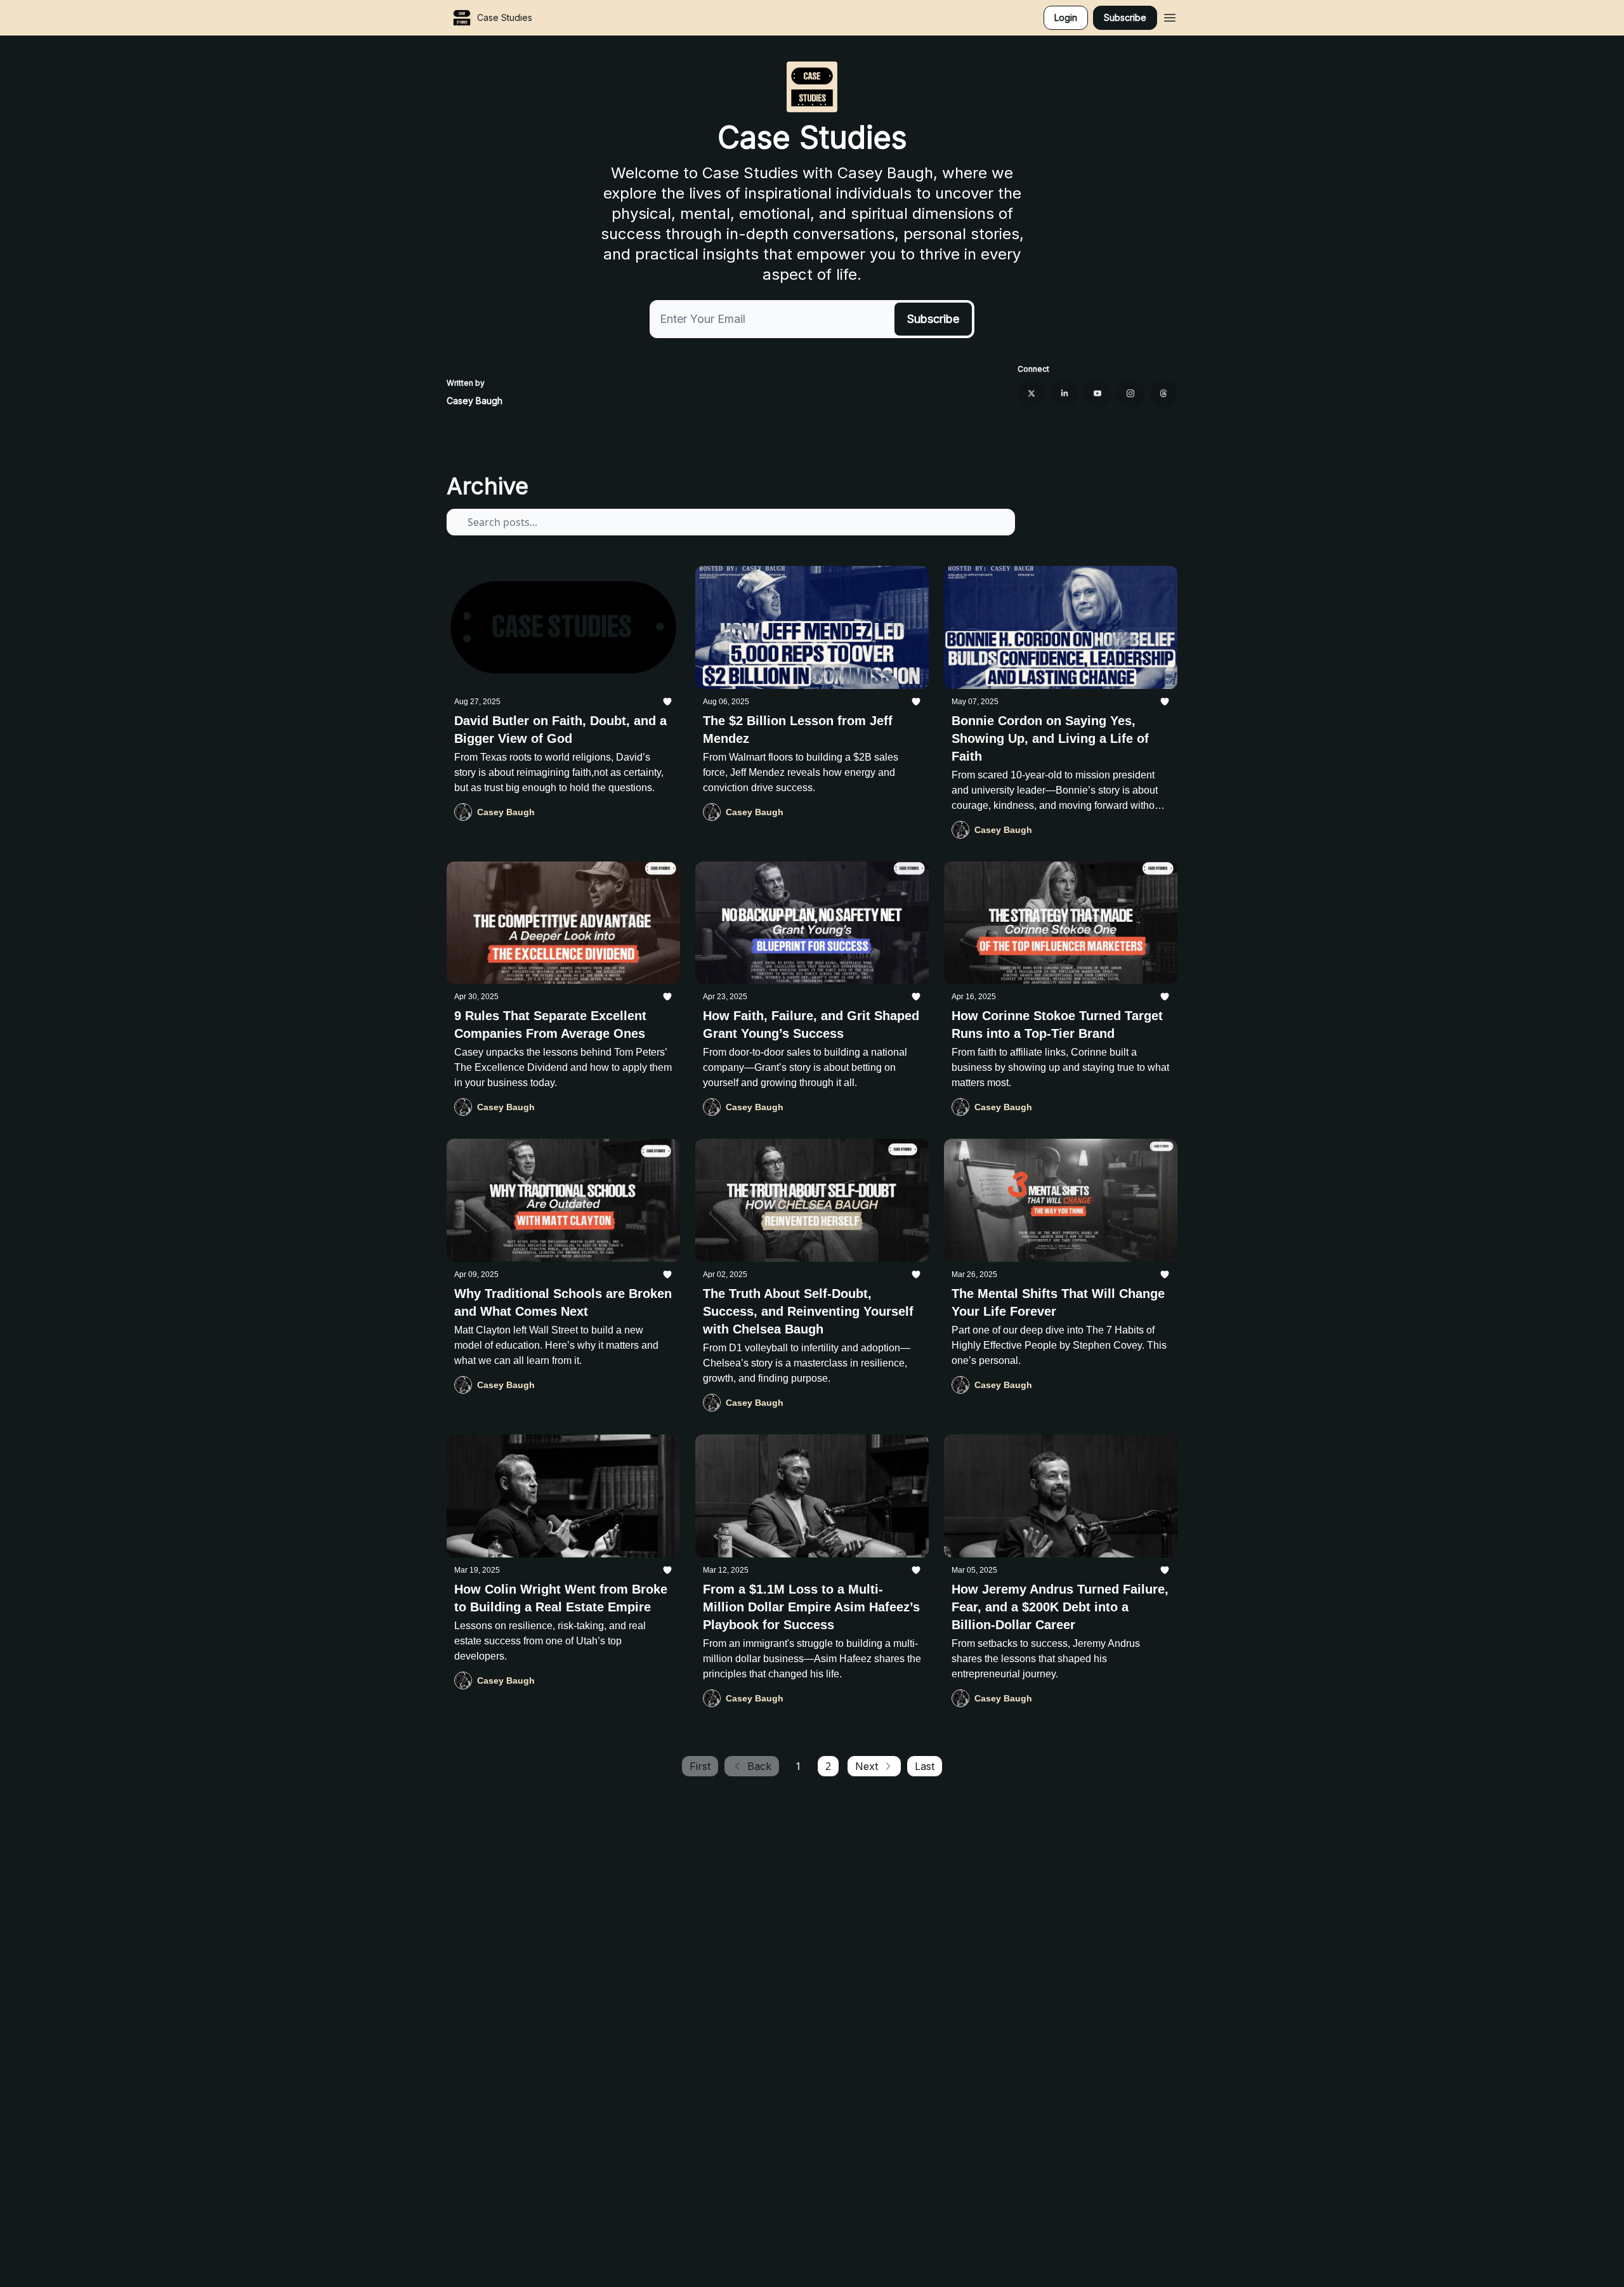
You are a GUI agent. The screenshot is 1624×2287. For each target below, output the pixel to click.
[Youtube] (1097, 393)
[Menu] (1170, 16)
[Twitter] (1031, 393)
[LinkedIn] (1064, 393)
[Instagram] (1130, 393)
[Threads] (1163, 393)
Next (867, 1766)
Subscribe (1125, 17)
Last (925, 1766)
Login (1066, 17)
